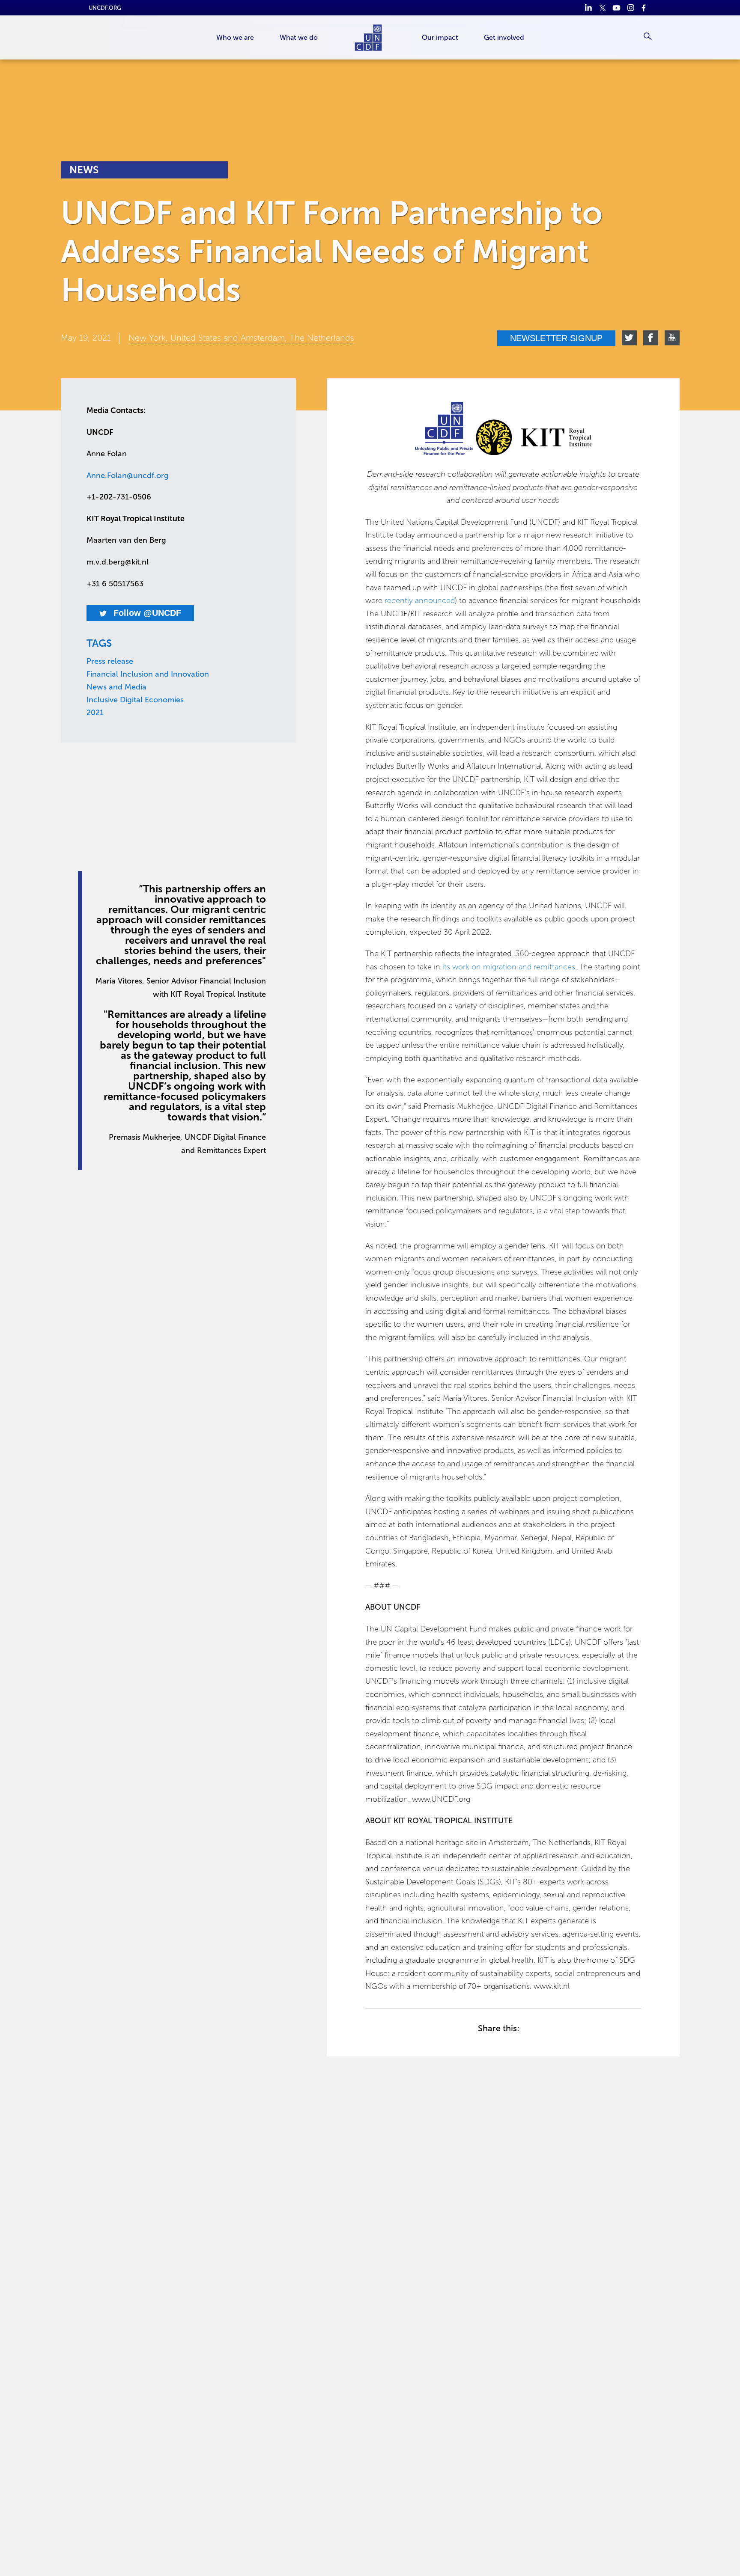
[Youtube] (616, 8)
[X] (602, 8)
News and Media (116, 687)
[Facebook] (645, 8)
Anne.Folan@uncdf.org (128, 475)
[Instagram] (631, 8)
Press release (110, 661)
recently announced (420, 600)
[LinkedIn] (588, 8)
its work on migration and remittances (509, 967)
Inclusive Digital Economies (135, 700)
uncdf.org (105, 8)
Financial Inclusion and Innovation (148, 674)
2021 (95, 713)
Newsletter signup (556, 338)
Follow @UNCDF (146, 613)
